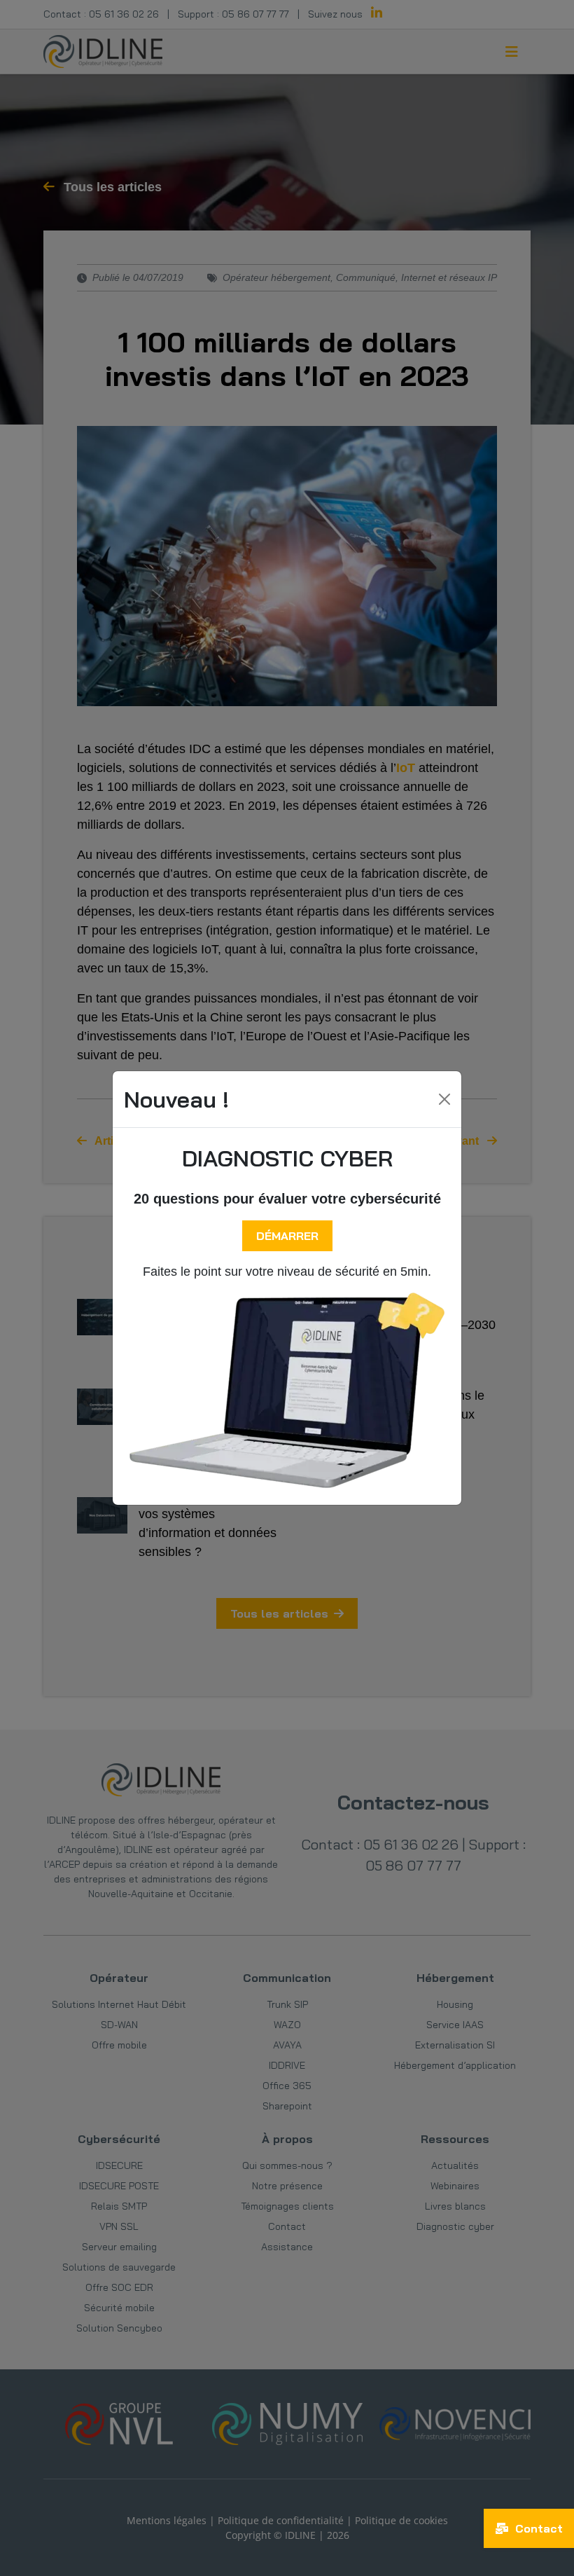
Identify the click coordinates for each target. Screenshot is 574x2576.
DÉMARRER (287, 1236)
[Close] (444, 1099)
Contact (537, 2528)
